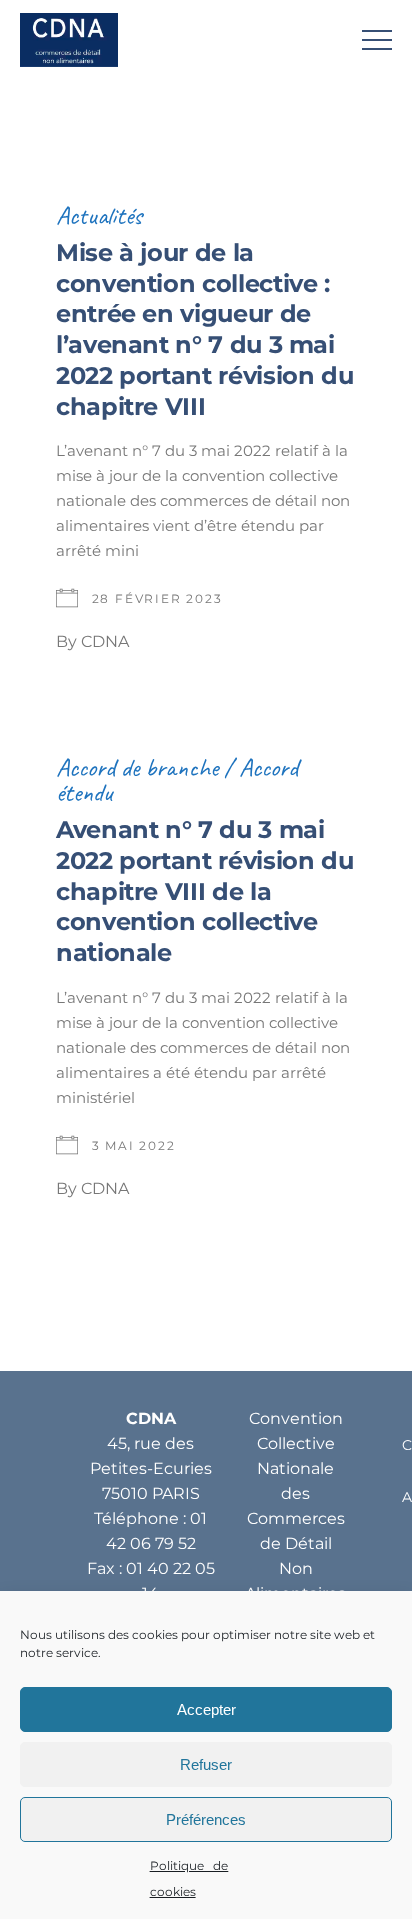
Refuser (206, 1764)
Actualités (99, 215)
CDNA (105, 641)
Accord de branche (137, 767)
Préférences (206, 1819)
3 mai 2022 (134, 1145)
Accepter (206, 1709)
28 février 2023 (157, 598)
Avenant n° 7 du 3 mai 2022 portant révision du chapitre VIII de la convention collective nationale (204, 891)
